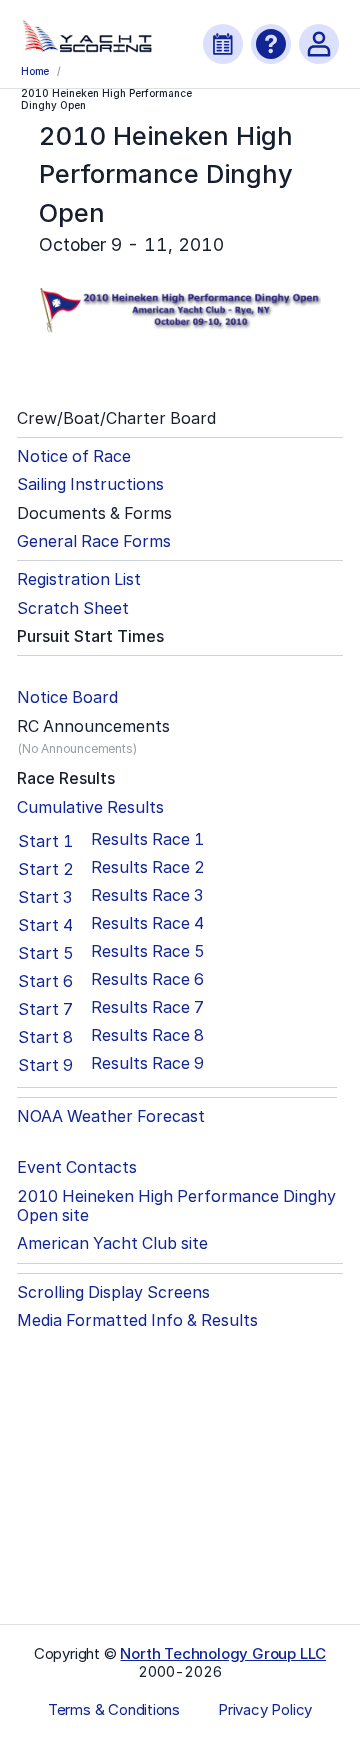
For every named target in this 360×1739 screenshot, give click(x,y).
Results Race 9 (147, 1063)
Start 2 (46, 869)
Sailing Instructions (90, 484)
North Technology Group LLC (223, 1653)
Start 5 (46, 953)
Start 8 (45, 1037)
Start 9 (45, 1065)
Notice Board (67, 697)
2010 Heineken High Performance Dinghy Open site (176, 1206)
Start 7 (45, 1009)
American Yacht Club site (112, 1243)
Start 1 (45, 841)
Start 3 (45, 897)
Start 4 (45, 925)
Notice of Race (74, 456)
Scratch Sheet (73, 608)
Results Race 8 (147, 1035)
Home (35, 71)
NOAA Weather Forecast (111, 1116)
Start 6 (45, 981)
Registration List (79, 579)
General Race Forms (94, 541)
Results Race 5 (148, 951)
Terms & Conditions (114, 1710)
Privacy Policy (265, 1710)
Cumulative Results (90, 807)
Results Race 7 (147, 1007)
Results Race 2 (148, 867)
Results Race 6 (147, 979)
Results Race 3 (147, 895)
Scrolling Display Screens (113, 1292)
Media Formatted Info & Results (137, 1320)
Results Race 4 (147, 923)
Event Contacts (77, 1167)
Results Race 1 (147, 839)
